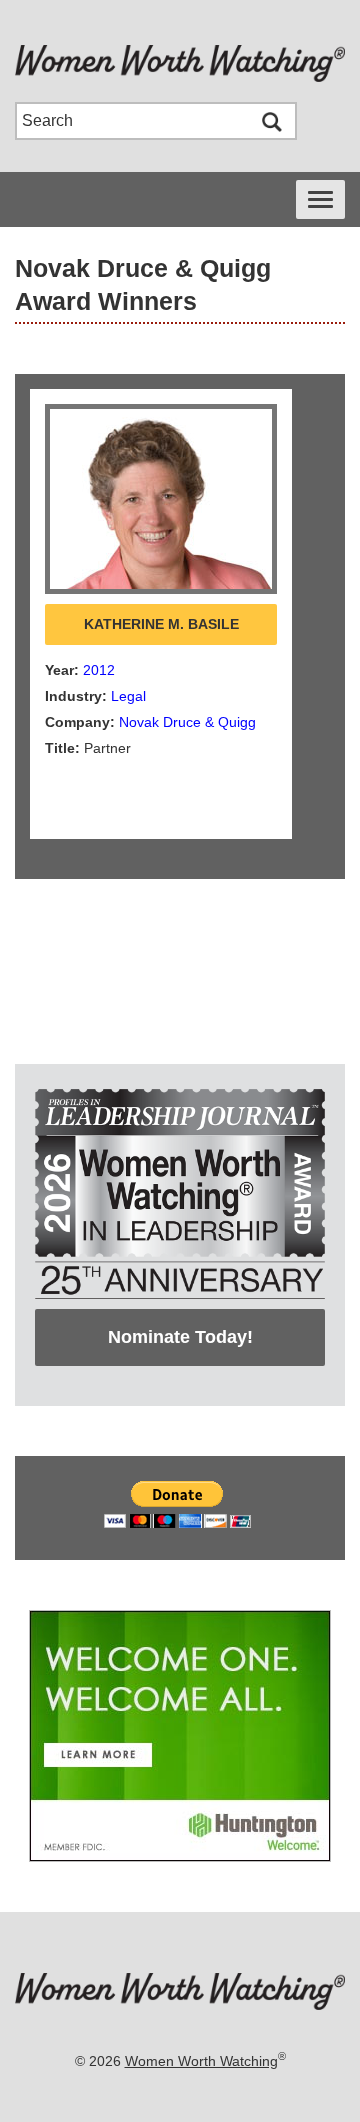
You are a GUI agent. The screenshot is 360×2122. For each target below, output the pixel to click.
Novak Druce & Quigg (187, 722)
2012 (99, 670)
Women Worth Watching (201, 2061)
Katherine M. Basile (161, 624)
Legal (128, 696)
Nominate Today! (180, 1337)
